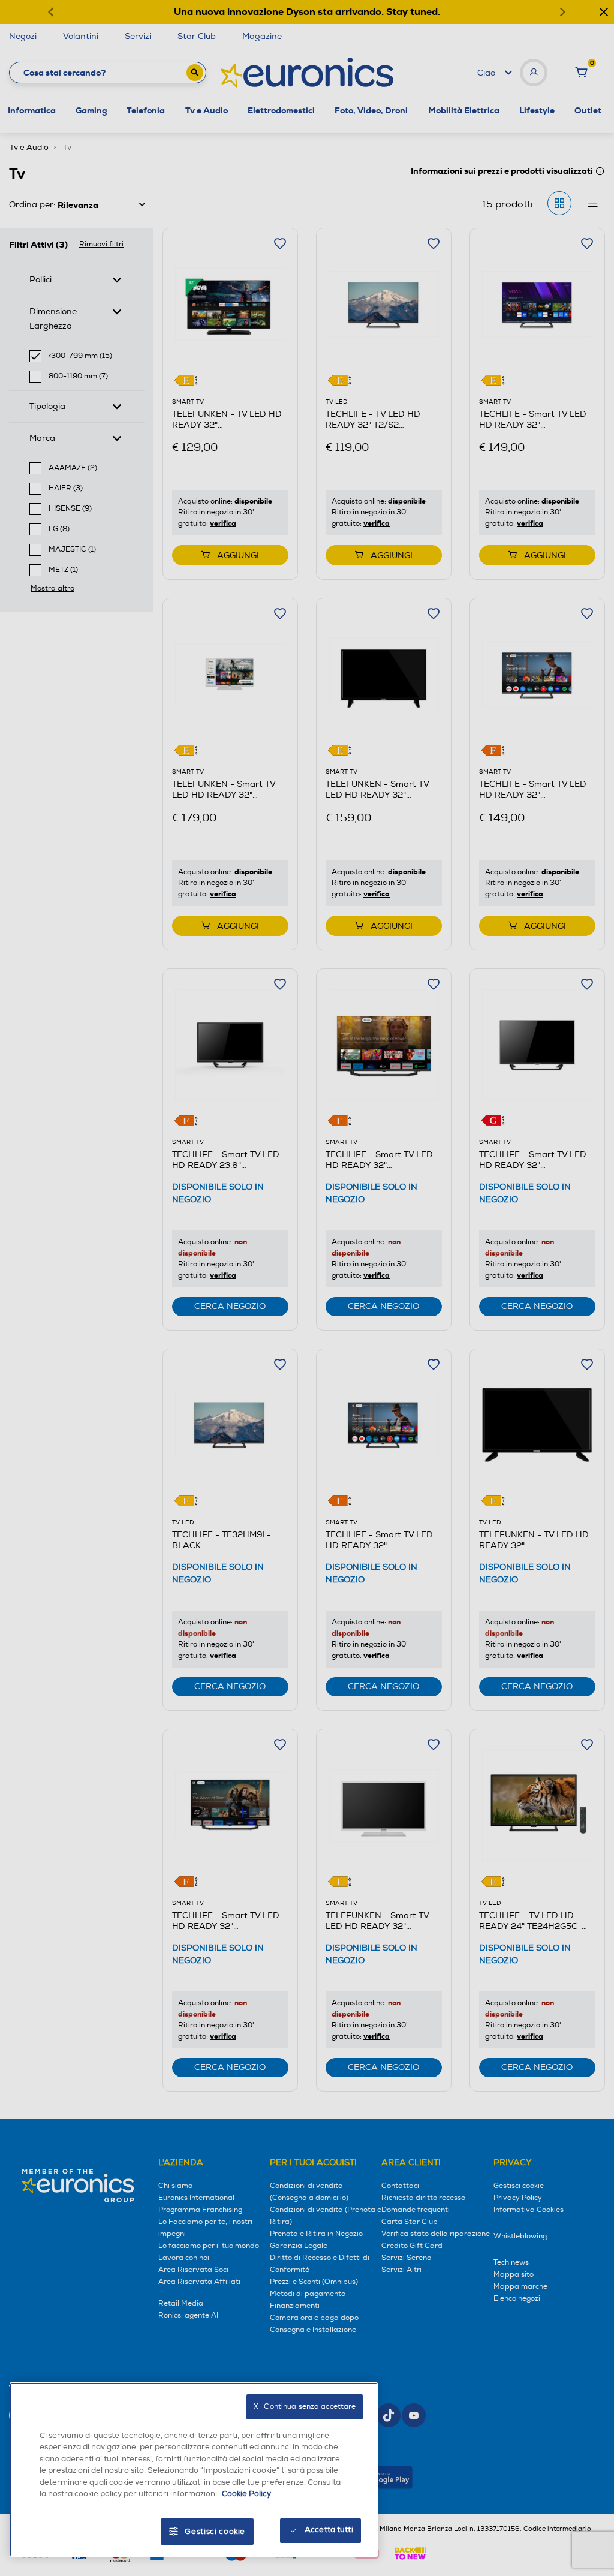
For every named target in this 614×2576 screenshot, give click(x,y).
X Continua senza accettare (305, 2407)
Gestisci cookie (215, 2532)
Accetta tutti (329, 2530)
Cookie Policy (246, 2494)
